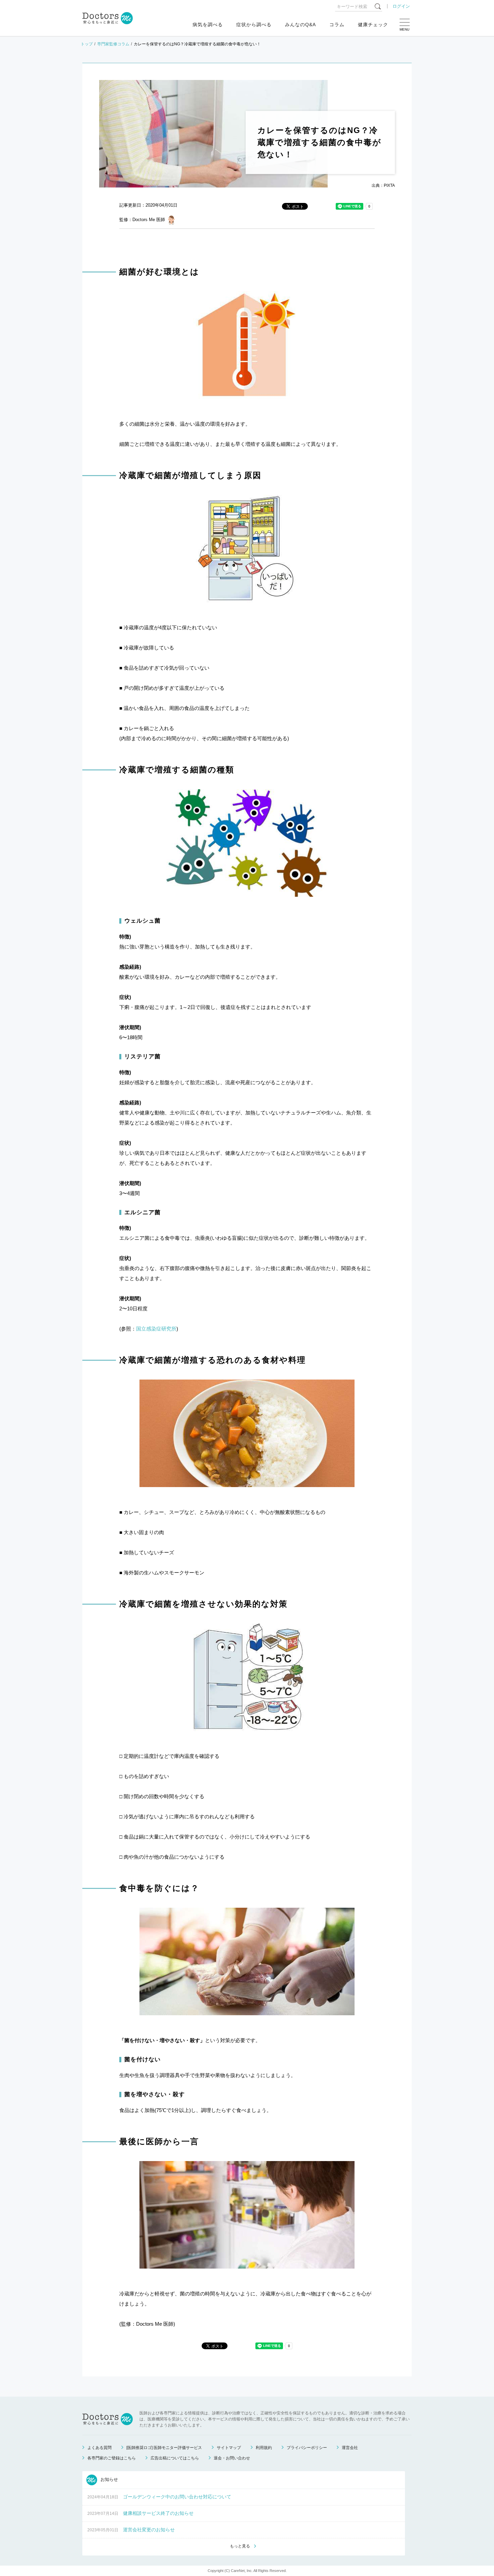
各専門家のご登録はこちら (112, 2458)
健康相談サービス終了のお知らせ (158, 2513)
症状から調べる (254, 25)
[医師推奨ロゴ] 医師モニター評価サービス (164, 2448)
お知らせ (109, 2479)
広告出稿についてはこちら (175, 2458)
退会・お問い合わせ (232, 2458)
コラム (337, 25)
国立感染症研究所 (156, 1329)
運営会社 (350, 2448)
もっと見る (240, 2546)
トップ (87, 44)
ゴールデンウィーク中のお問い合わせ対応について (177, 2497)
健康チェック (373, 25)
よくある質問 (99, 2448)
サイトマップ (229, 2448)
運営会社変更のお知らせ (149, 2530)
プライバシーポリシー (307, 2448)
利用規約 (264, 2448)
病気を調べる (208, 25)
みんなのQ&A (300, 25)
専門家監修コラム (113, 44)
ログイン (401, 6)
